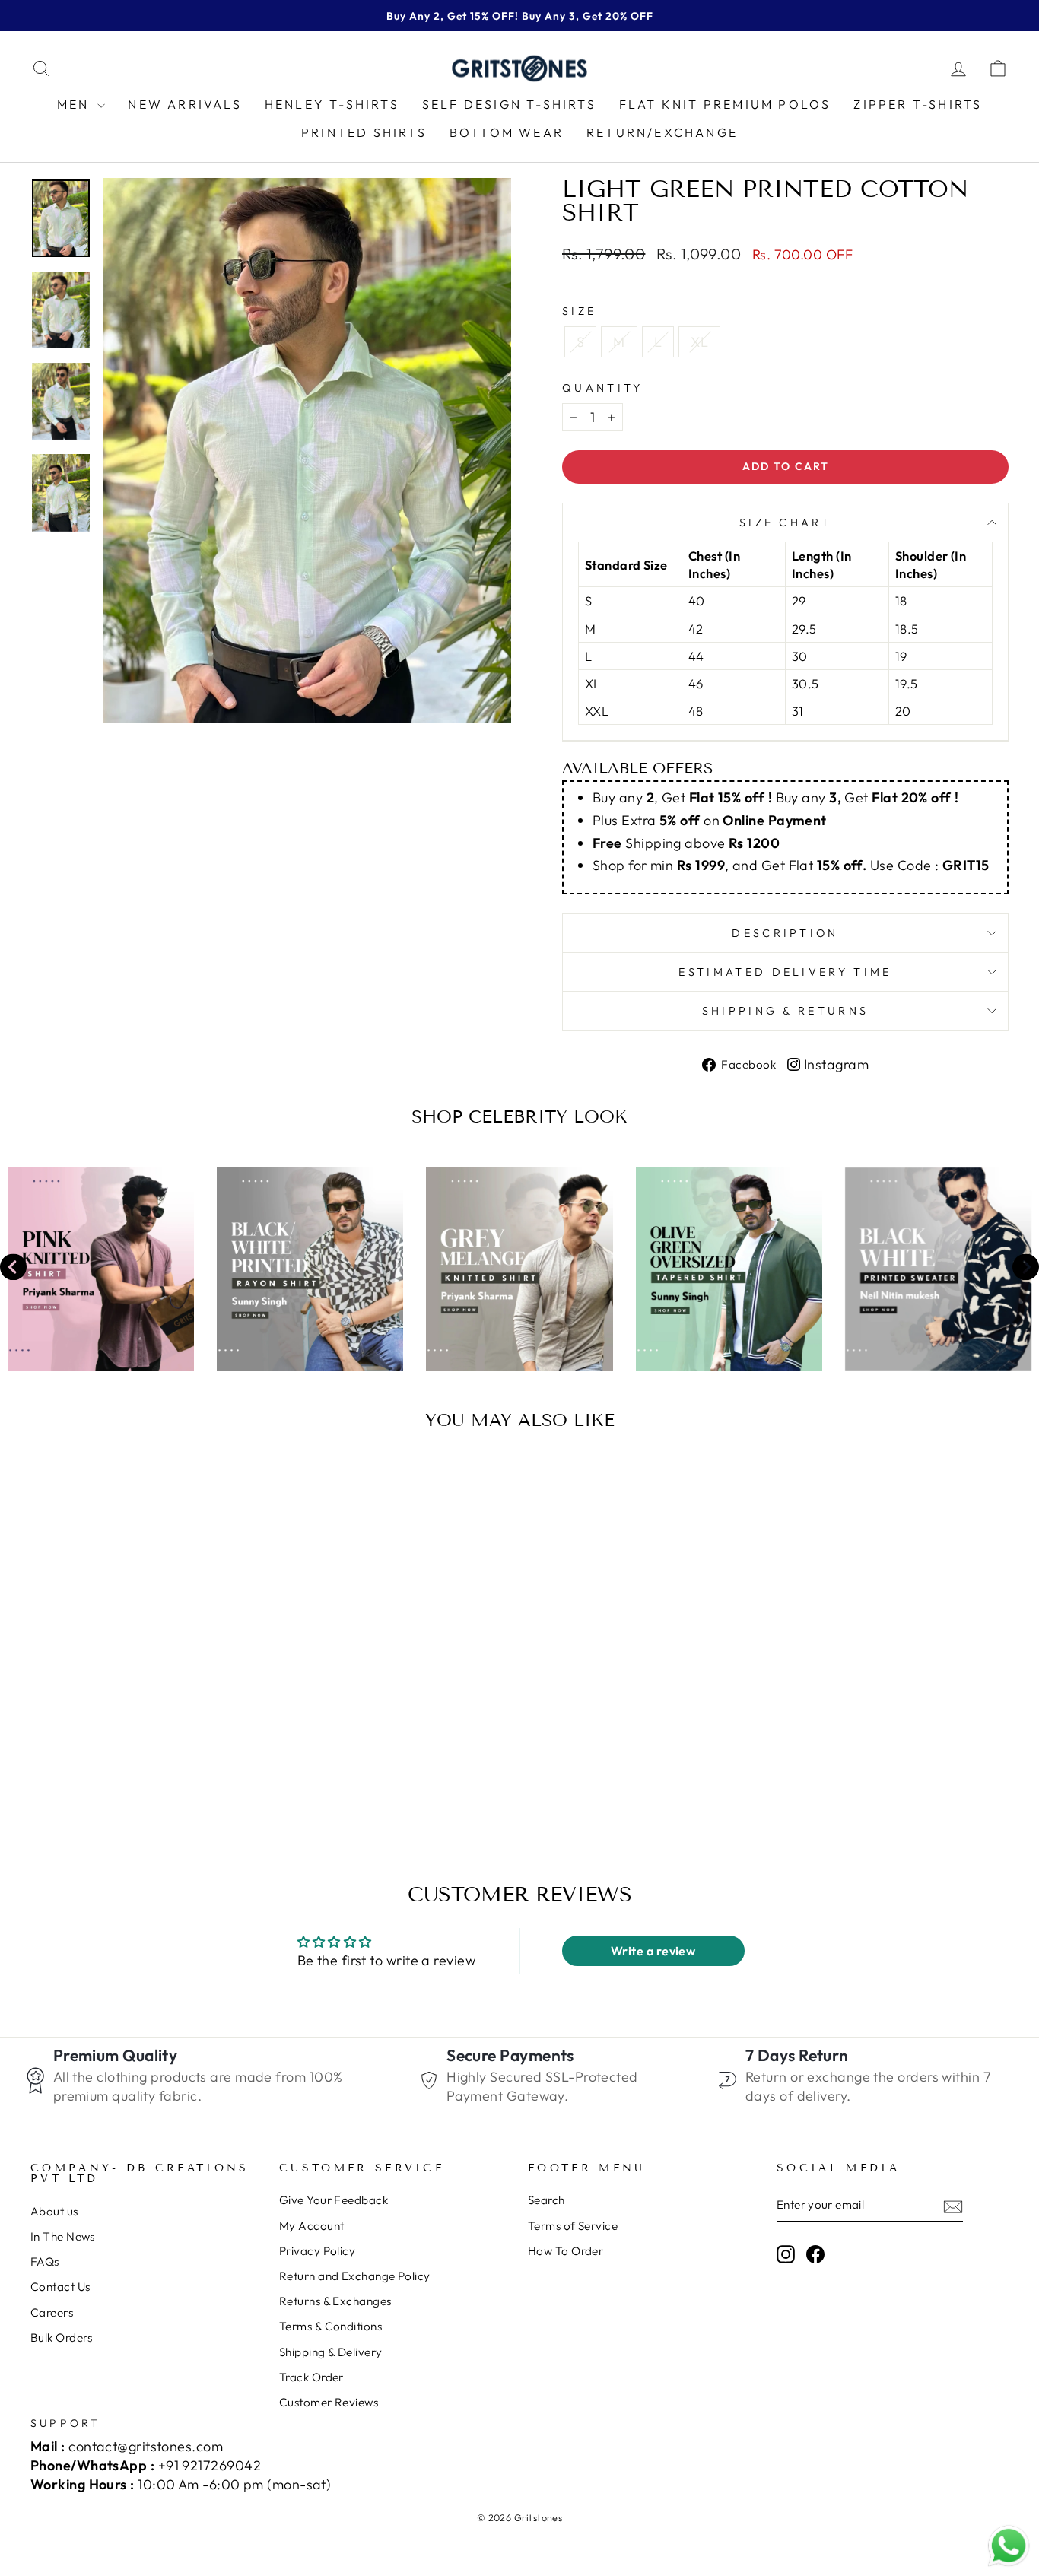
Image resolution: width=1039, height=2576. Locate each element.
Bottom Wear (507, 132)
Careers (52, 2312)
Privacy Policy (317, 2251)
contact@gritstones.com (146, 2446)
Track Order (311, 2377)
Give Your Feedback (334, 2200)
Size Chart (785, 523)
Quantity (603, 388)
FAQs (45, 2262)
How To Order (566, 2251)
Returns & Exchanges (335, 2301)
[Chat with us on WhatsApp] (1009, 2546)
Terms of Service (573, 2226)
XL (699, 342)
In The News (63, 2236)
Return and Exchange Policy (355, 2276)
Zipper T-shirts (918, 104)
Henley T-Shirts (332, 104)
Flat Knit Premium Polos (725, 104)
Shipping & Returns (786, 1011)
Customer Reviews (329, 2402)
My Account (312, 2226)
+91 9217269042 (210, 2465)
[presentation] (13, 1269)
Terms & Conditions (330, 2326)
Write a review (653, 1951)
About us (54, 2211)
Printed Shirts (364, 132)
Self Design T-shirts (509, 104)
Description (785, 933)
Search (547, 2200)
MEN (76, 104)
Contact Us (60, 2287)
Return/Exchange (662, 132)
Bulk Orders (62, 2338)
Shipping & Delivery (331, 2352)
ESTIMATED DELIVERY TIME (785, 972)
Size (579, 311)
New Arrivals (184, 104)
